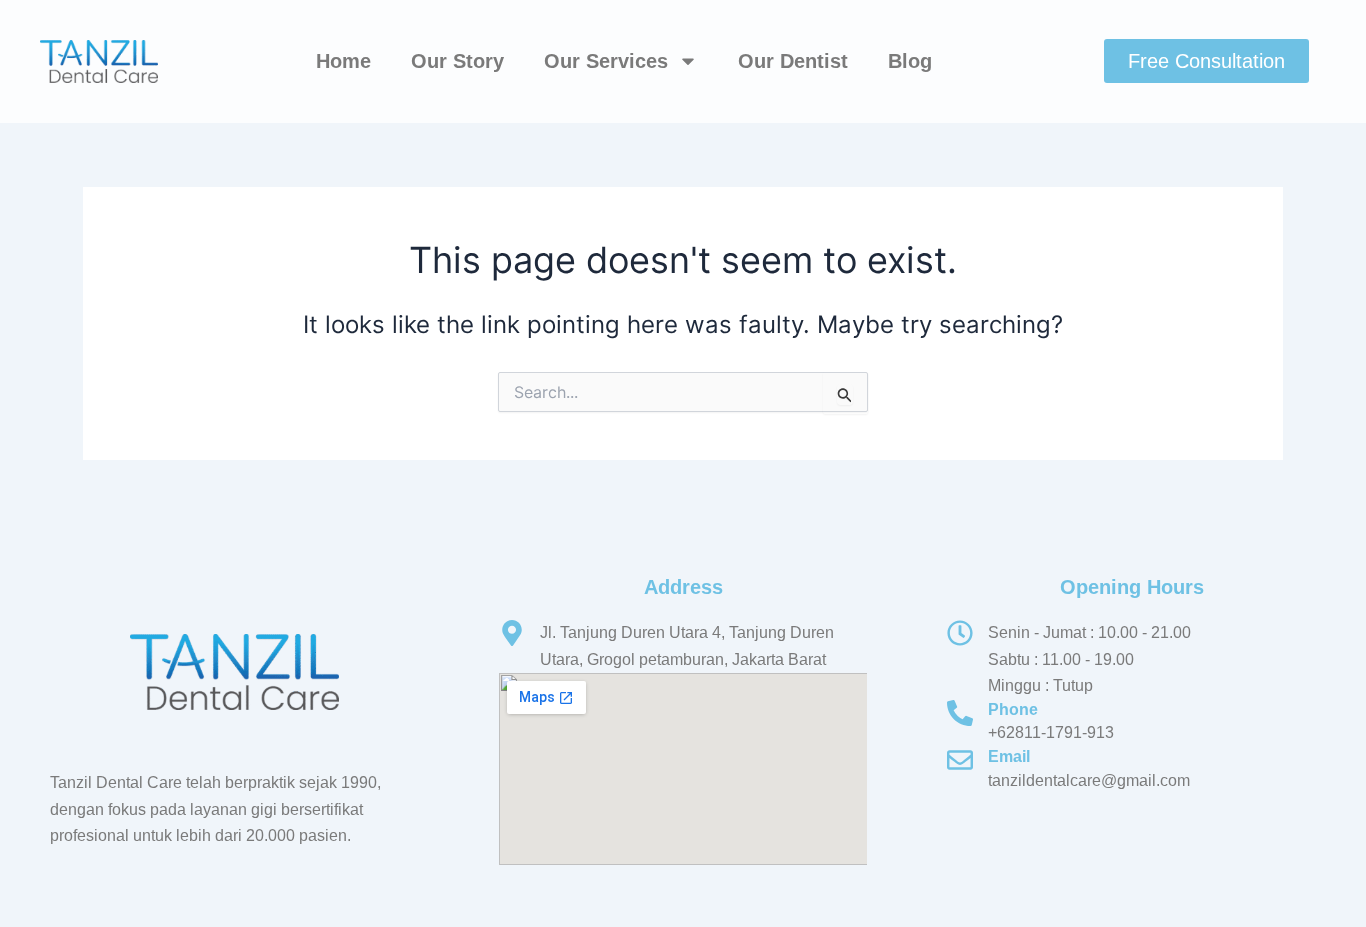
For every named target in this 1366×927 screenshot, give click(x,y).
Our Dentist (793, 61)
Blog (910, 61)
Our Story (457, 61)
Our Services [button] (606, 61)
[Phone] (960, 713)
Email (1009, 756)
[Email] (960, 760)
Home (343, 61)
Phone (1013, 709)
